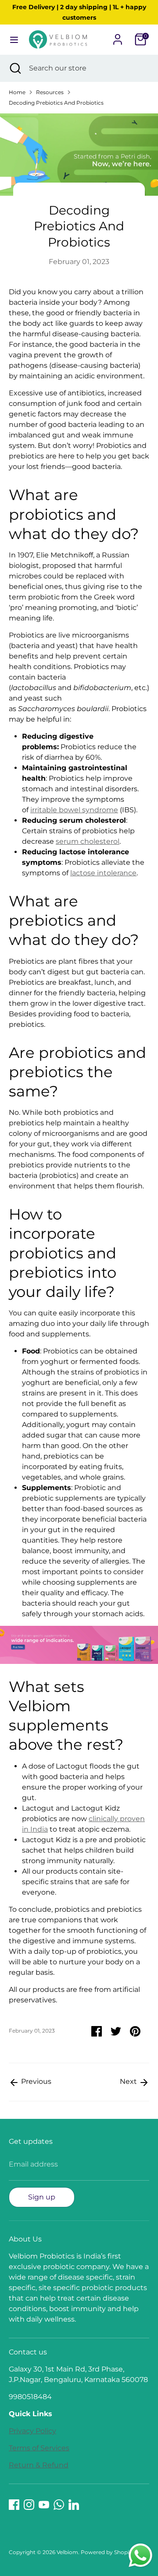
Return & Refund (39, 2465)
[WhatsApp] (59, 2505)
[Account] (118, 36)
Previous (35, 2081)
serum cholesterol (88, 841)
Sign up (42, 2197)
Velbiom (67, 2552)
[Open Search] (14, 68)
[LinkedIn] (74, 2505)
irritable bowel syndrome (74, 810)
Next (129, 2081)
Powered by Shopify (107, 2552)
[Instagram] (29, 2505)
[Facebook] (14, 2505)
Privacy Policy (32, 2431)
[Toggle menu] (14, 40)
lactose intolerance (103, 873)
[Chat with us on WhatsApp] (140, 2557)
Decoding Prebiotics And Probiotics (56, 103)
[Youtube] (44, 2505)
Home (17, 92)
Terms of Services (39, 2448)
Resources (50, 92)
